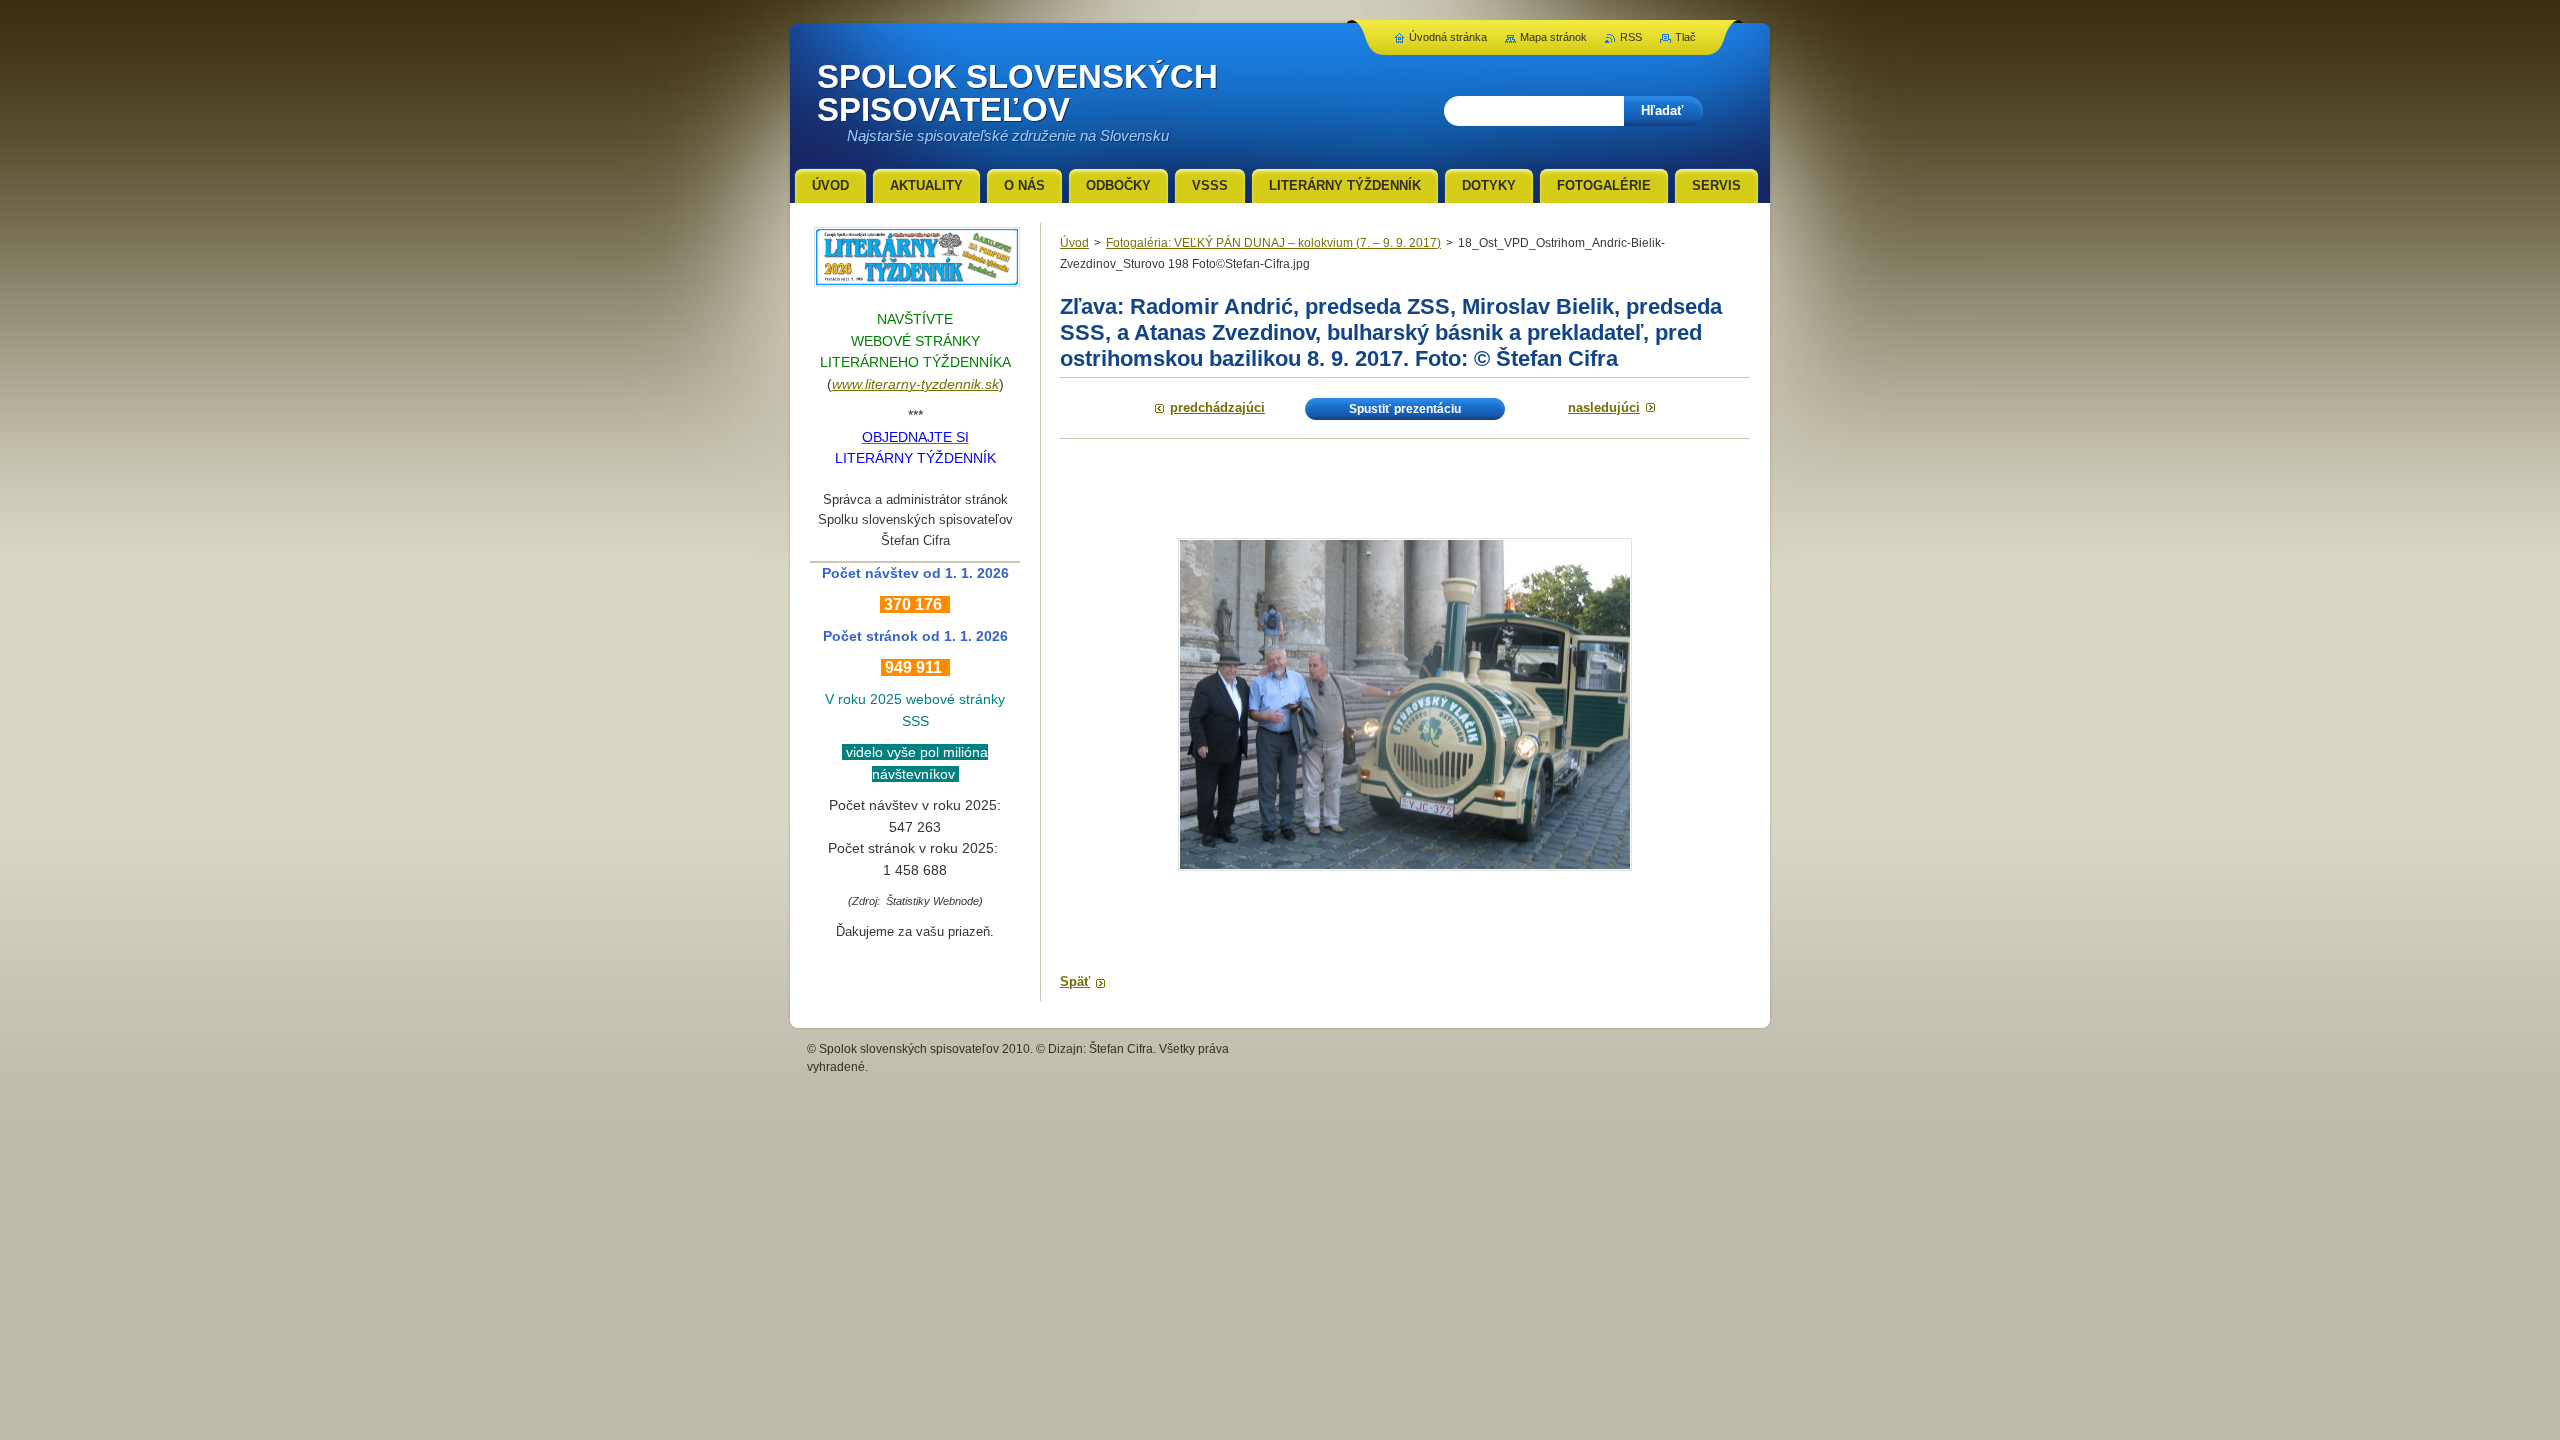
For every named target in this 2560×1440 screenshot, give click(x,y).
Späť (1075, 981)
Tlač (1685, 37)
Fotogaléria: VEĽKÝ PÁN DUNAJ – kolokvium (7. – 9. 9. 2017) (1273, 243)
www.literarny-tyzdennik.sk (915, 384)
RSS (1631, 37)
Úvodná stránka (1448, 37)
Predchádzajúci (1217, 407)
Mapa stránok (1553, 37)
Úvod (1074, 243)
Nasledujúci (1604, 407)
